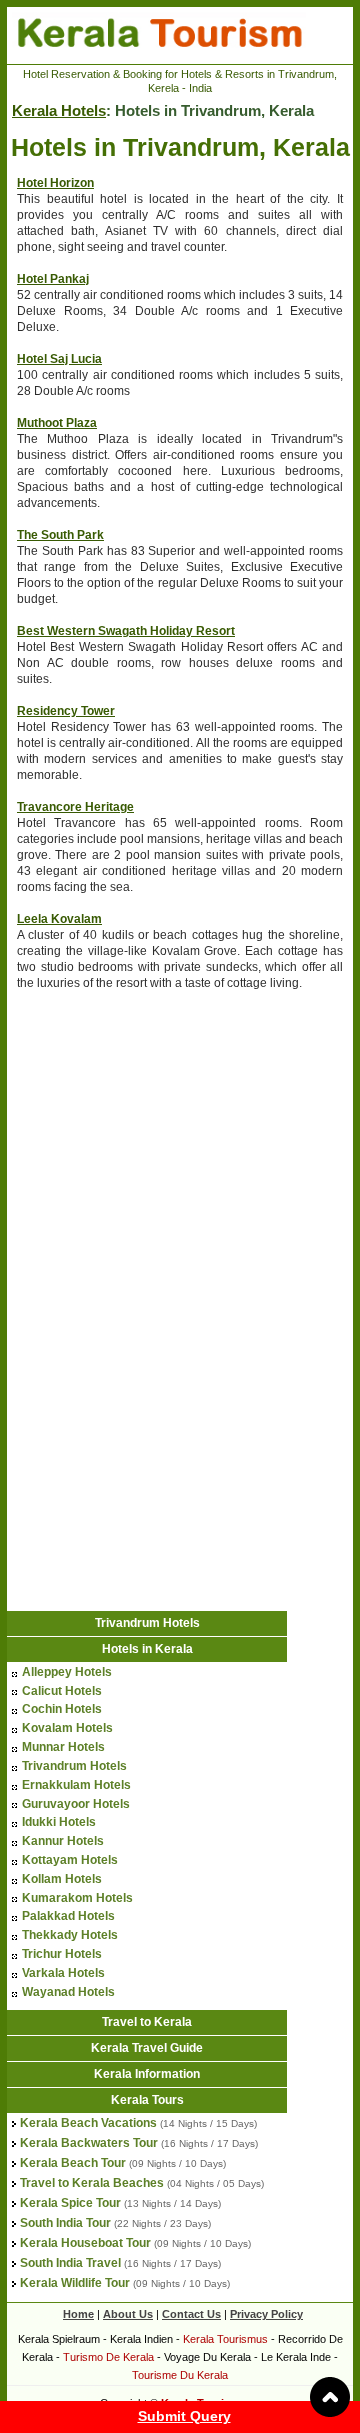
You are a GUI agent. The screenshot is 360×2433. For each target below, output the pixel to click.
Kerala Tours (147, 2100)
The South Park (60, 535)
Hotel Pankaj (53, 279)
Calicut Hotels (62, 1691)
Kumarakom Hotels (77, 1898)
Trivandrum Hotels (147, 1623)
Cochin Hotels (62, 1709)
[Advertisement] (132, 1138)
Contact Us (191, 2314)
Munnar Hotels (63, 1747)
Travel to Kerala (147, 2022)
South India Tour (65, 2223)
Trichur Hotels (62, 1954)
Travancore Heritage (75, 807)
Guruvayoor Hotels (76, 1804)
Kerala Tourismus (225, 2339)
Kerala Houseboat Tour (85, 2243)
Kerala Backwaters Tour (89, 2143)
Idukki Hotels (59, 1822)
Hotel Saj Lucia (59, 359)
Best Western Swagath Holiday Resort (126, 631)
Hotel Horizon (55, 183)
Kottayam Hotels (70, 1860)
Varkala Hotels (63, 1973)
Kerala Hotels (59, 110)
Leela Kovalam (59, 919)
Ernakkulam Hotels (76, 1785)
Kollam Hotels (62, 1879)
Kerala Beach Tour (73, 2163)
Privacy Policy (266, 2314)
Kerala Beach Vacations (88, 2123)
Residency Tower (66, 711)
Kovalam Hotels (67, 1728)
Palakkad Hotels (68, 1916)
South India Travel (70, 2263)
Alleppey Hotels (67, 1672)
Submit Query (184, 2416)
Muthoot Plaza (57, 423)
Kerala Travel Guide (147, 2048)
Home (78, 2314)
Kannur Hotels (63, 1841)
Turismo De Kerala (108, 2357)
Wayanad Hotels (68, 1992)
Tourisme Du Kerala (180, 2375)
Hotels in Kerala (147, 1649)
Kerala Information (147, 2074)
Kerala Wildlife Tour (75, 2283)
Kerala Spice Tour (70, 2203)
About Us (128, 2314)
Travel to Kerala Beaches (92, 2183)
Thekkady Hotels (70, 1935)
